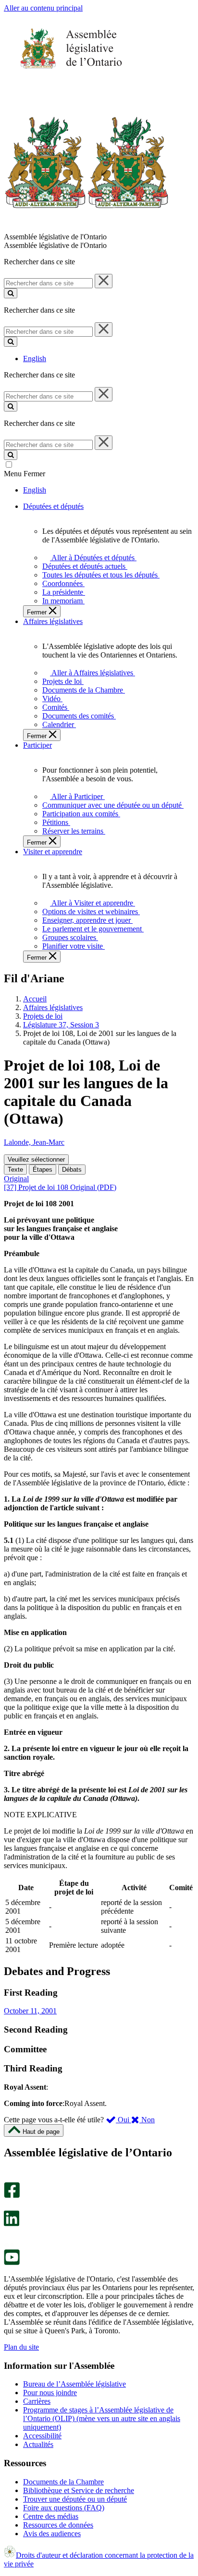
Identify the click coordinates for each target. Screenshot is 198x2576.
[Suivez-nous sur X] (9, 2206)
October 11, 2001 (30, 2011)
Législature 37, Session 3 (61, 1025)
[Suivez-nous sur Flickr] (9, 2245)
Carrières (37, 2401)
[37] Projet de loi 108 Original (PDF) (60, 1187)
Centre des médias (51, 2516)
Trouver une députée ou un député (75, 2499)
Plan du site (21, 2347)
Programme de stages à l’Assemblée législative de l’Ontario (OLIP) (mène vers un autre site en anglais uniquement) (102, 2418)
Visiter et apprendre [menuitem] (53, 852)
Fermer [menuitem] (38, 612)
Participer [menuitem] (37, 745)
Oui (124, 2120)
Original (16, 1179)
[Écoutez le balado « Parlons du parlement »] (8, 2236)
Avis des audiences (52, 2534)
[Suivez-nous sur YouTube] (12, 2263)
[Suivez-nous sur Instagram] (9, 2178)
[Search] (11, 293)
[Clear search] (104, 281)
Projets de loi (43, 1016)
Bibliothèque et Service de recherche (79, 2490)
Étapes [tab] (43, 1170)
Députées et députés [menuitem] (53, 506)
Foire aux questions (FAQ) (64, 2508)
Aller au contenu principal (43, 8)
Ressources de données (58, 2525)
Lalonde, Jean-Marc (34, 1142)
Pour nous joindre (50, 2393)
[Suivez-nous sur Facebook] (12, 2195)
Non (147, 2120)
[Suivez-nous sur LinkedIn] (12, 2224)
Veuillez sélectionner (36, 1159)
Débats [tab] (72, 1170)
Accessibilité (42, 2436)
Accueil (35, 999)
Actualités (38, 2444)
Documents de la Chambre (63, 2482)
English (35, 359)
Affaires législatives (53, 1007)
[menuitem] (92, 558)
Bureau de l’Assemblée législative (74, 2384)
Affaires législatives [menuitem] (53, 621)
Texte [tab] (15, 1170)
